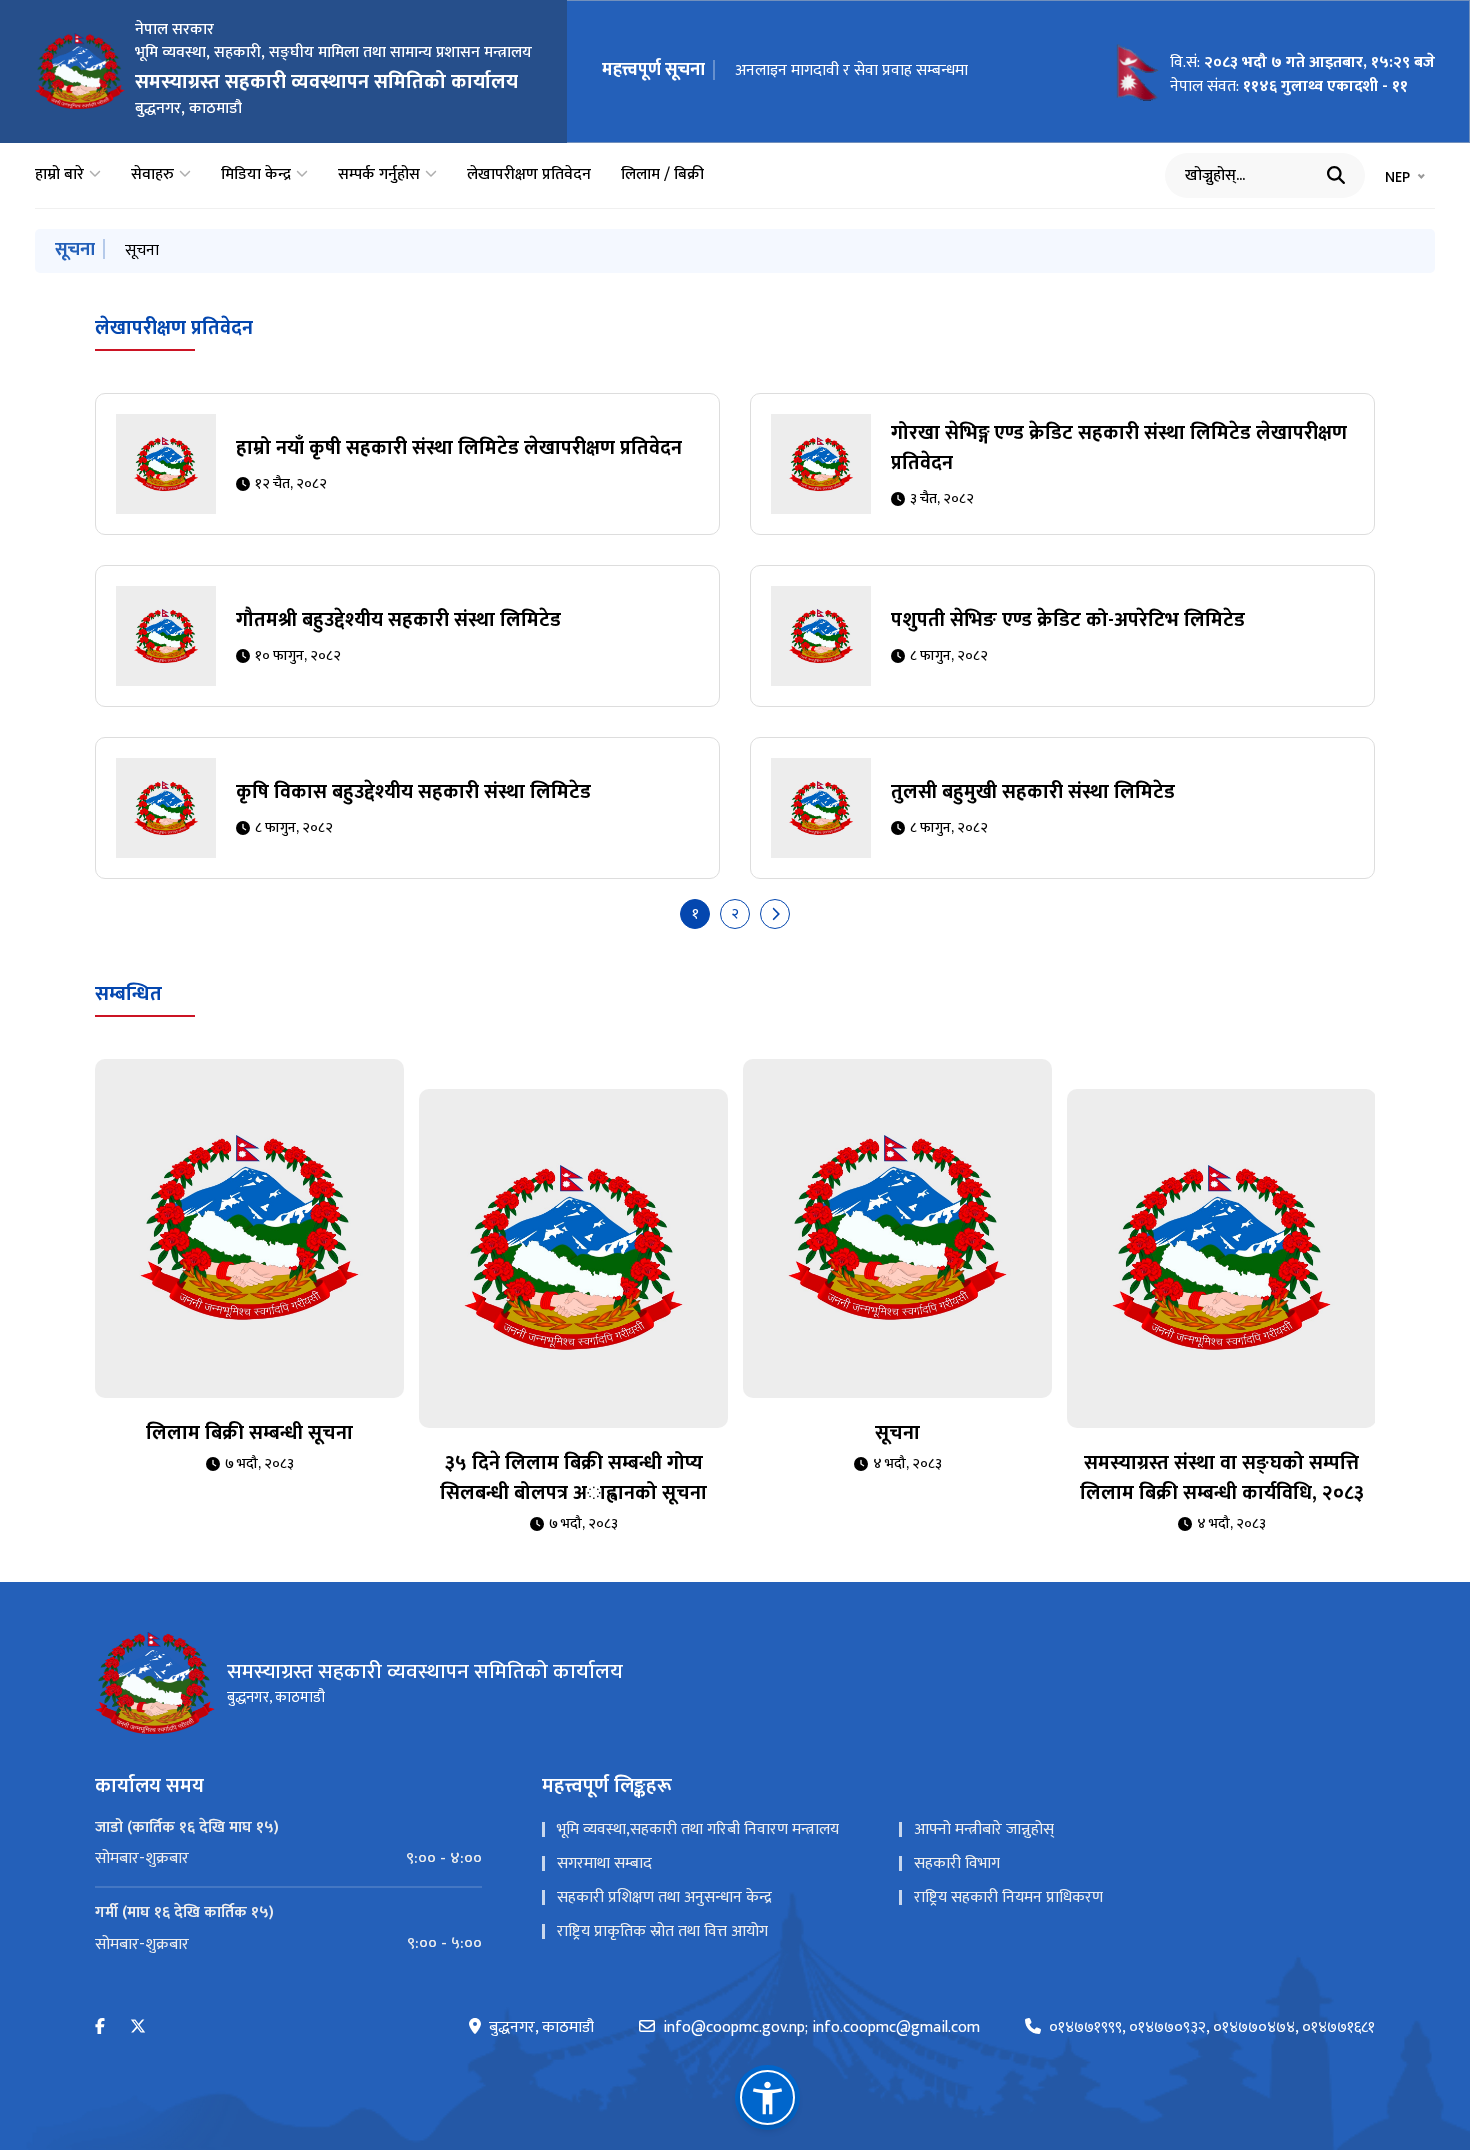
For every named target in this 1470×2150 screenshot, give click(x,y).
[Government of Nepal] (80, 71)
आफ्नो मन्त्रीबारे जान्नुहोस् (984, 1829)
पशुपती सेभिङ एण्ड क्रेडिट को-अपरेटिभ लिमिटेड (1068, 620)
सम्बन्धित (128, 994)
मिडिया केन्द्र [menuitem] (256, 175)
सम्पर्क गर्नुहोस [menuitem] (379, 175)
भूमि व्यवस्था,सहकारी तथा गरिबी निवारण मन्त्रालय (698, 1829)
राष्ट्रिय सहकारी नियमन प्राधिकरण (1008, 1897)
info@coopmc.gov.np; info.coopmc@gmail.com (821, 2028)
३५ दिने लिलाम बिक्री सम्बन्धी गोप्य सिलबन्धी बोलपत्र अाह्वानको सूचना (573, 1478)
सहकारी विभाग (957, 1863)
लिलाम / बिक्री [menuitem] (662, 175)
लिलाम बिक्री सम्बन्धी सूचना (249, 1433)
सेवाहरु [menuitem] (152, 175)
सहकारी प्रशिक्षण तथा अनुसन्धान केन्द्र (664, 1897)
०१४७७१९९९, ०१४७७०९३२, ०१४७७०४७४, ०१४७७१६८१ (1212, 2028)
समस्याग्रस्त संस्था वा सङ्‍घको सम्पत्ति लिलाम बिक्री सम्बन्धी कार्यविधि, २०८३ (1222, 1478)
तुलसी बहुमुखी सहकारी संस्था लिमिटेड (1033, 792)
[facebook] (100, 2027)
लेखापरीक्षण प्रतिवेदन (174, 328)
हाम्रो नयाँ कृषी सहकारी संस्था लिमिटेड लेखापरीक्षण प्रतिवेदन (459, 448)
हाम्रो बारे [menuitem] (59, 175)
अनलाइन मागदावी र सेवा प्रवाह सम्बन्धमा (851, 70)
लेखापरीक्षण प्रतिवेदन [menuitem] (529, 175)
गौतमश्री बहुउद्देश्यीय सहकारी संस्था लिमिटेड (398, 620)
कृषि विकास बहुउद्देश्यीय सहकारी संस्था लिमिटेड (413, 792)
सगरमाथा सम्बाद (604, 1863)
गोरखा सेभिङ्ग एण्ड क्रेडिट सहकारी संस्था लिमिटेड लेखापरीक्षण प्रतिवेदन (1119, 448)
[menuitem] (288, 1859)
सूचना (142, 250)
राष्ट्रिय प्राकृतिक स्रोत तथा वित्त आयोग (662, 1931)
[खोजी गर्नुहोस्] (1336, 175)
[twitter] (138, 2027)
